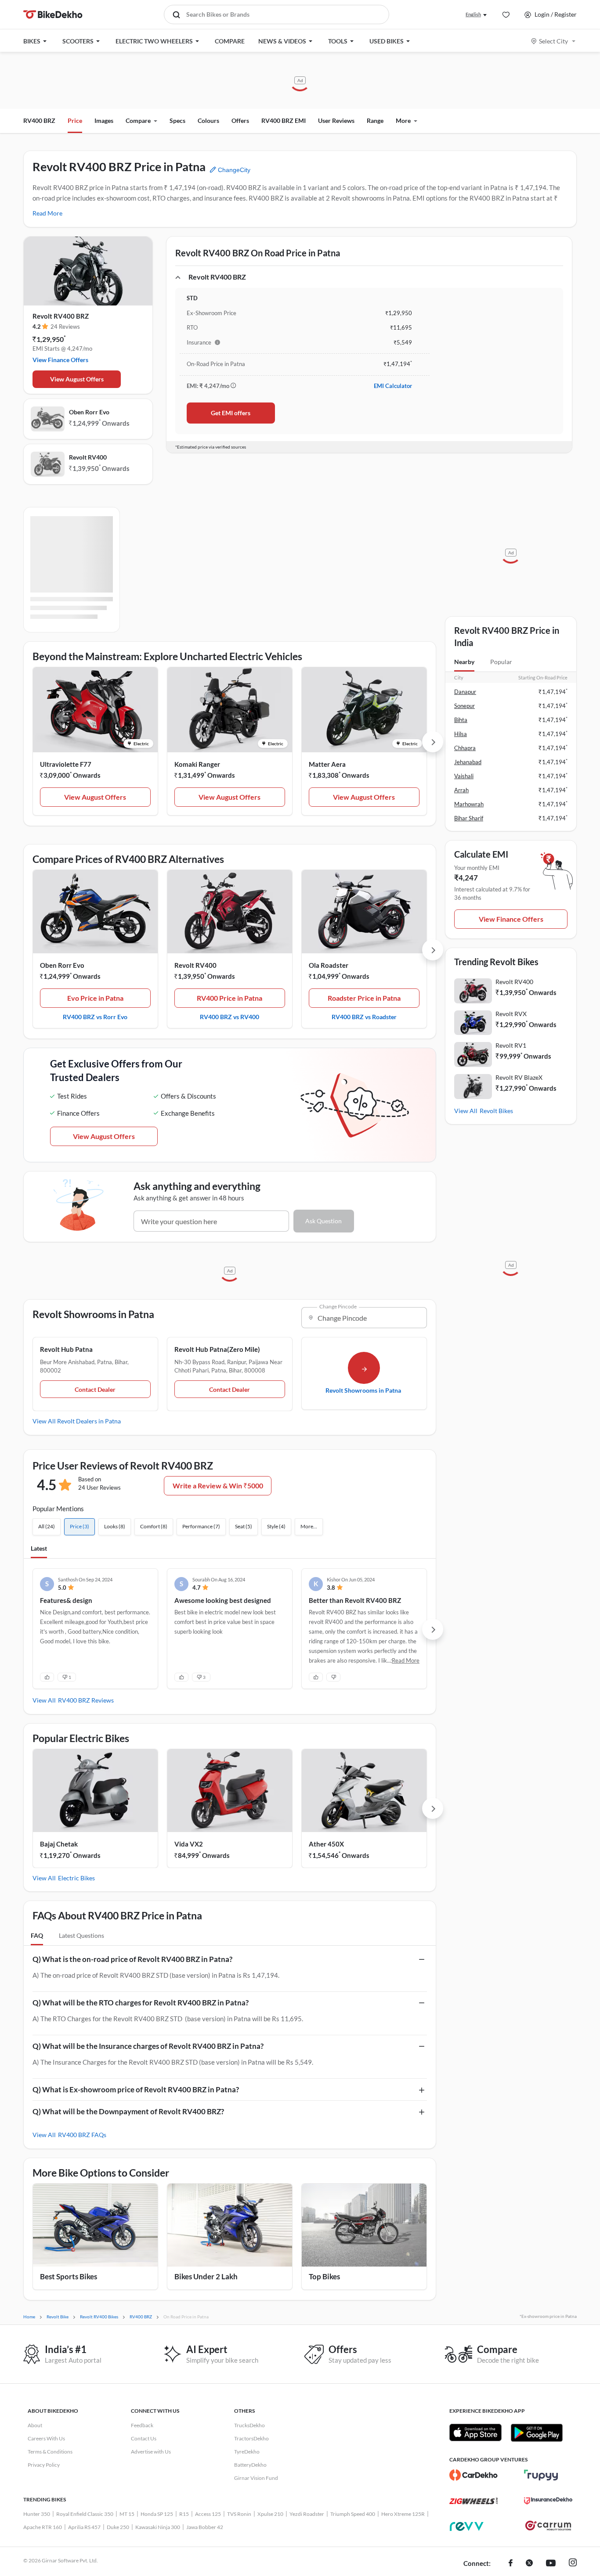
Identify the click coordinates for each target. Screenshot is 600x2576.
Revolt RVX (511, 1014)
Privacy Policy (44, 2465)
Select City (553, 41)
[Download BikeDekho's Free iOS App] (475, 2432)
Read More (47, 213)
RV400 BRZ (39, 120)
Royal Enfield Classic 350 (85, 2514)
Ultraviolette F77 (66, 764)
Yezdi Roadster (307, 2514)
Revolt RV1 (511, 1045)
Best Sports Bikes (69, 2276)
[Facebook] (511, 2564)
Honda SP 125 (157, 2514)
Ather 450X (326, 1844)
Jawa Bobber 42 (205, 2527)
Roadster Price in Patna (364, 998)
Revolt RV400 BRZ (61, 316)
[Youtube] (551, 2564)
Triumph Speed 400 (353, 2514)
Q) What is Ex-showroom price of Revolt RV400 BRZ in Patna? (136, 2089)
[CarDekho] (473, 2475)
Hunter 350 (37, 2514)
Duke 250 (118, 2527)
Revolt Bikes (496, 1111)
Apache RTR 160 (43, 2527)
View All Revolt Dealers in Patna (77, 1421)
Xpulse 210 (270, 2514)
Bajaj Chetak (59, 1844)
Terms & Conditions (50, 2452)
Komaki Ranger (197, 764)
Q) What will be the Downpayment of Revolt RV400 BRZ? (128, 2111)
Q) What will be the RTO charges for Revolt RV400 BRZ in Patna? (141, 2003)
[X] (529, 2564)
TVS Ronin (239, 2514)
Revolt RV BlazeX (519, 1077)
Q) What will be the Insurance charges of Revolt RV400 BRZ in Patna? (148, 2046)
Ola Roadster (329, 965)
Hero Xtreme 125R (403, 2514)
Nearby (464, 662)
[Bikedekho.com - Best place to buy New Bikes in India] (53, 14)
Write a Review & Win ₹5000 (218, 1486)
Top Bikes (324, 2276)
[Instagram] (573, 2564)
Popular (501, 662)
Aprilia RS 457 (84, 2527)
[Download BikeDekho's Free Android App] (537, 2432)
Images (104, 120)
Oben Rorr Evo (89, 412)
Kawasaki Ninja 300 (158, 2527)
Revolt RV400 (88, 457)
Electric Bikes (76, 1878)
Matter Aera (327, 764)
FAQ (37, 1935)
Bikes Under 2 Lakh (206, 2276)
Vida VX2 (189, 1844)
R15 (184, 2514)
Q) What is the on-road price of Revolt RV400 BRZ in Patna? (132, 1959)
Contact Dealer (95, 1389)
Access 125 (208, 2514)
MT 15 (127, 2514)
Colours (208, 120)
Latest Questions (81, 1935)
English (473, 14)
